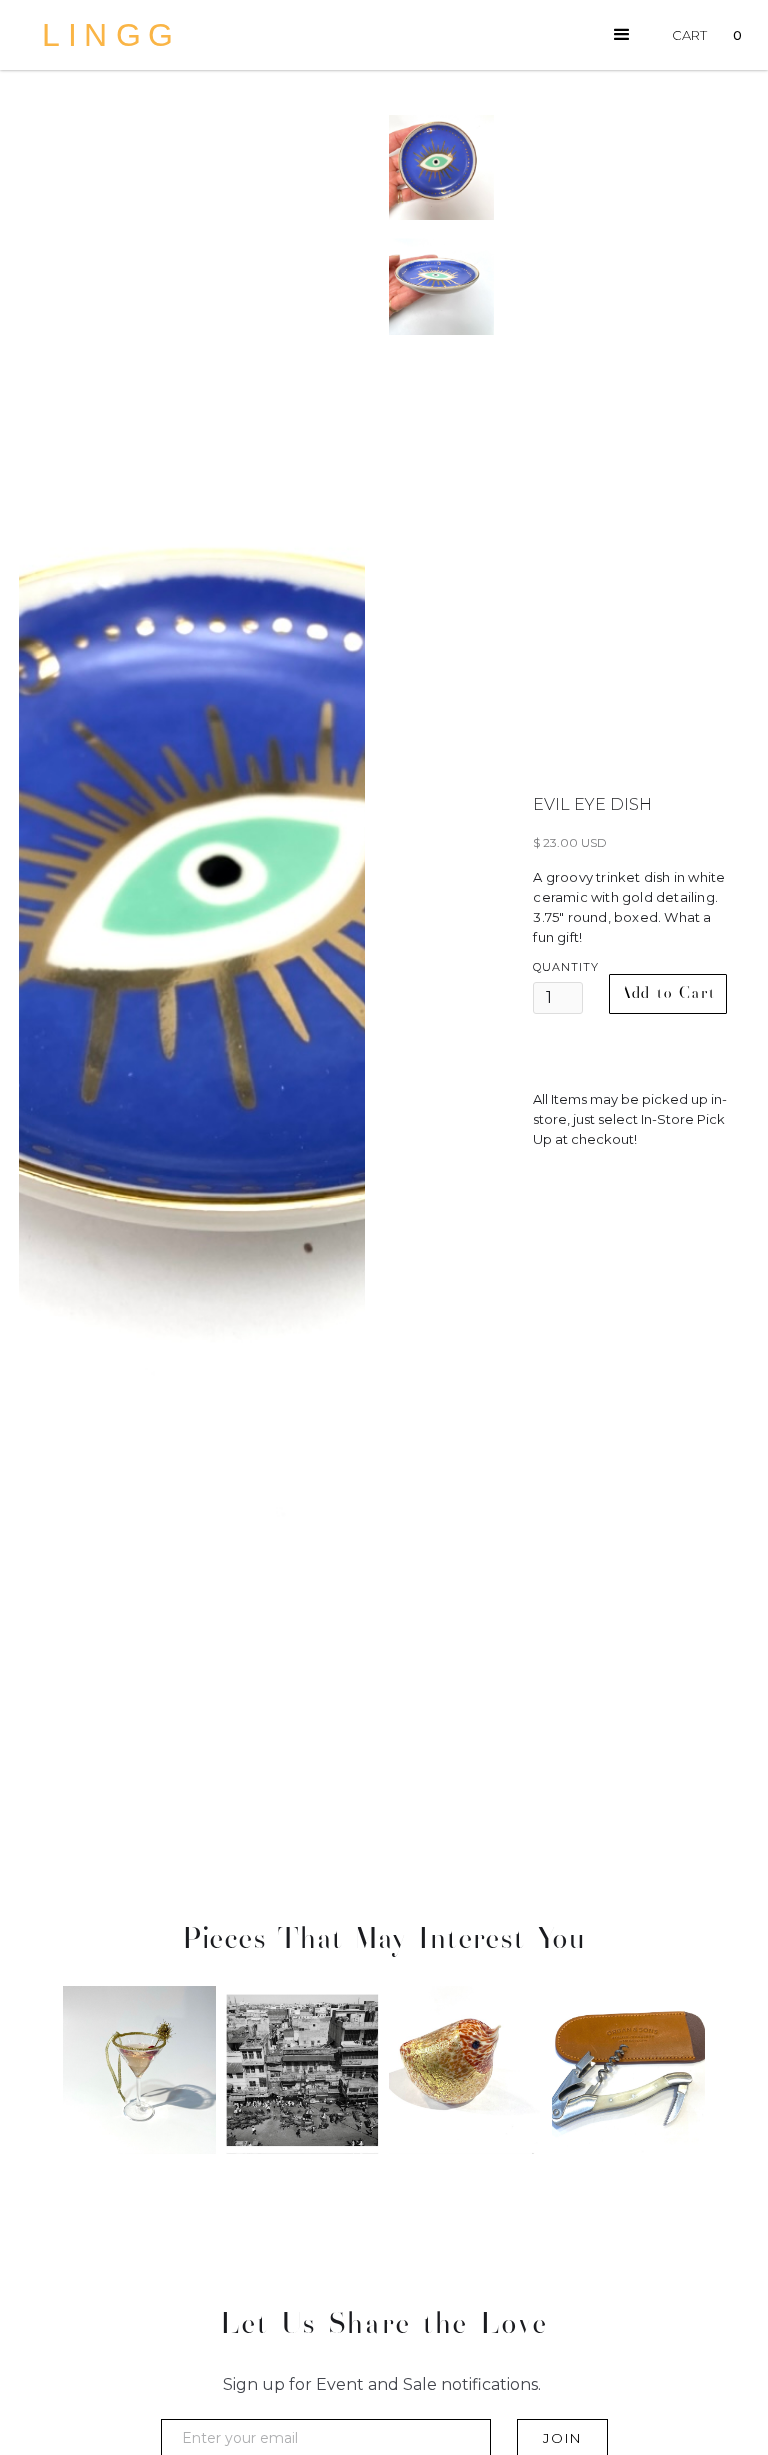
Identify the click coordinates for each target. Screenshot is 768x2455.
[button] (622, 35)
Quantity (566, 967)
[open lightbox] (192, 970)
